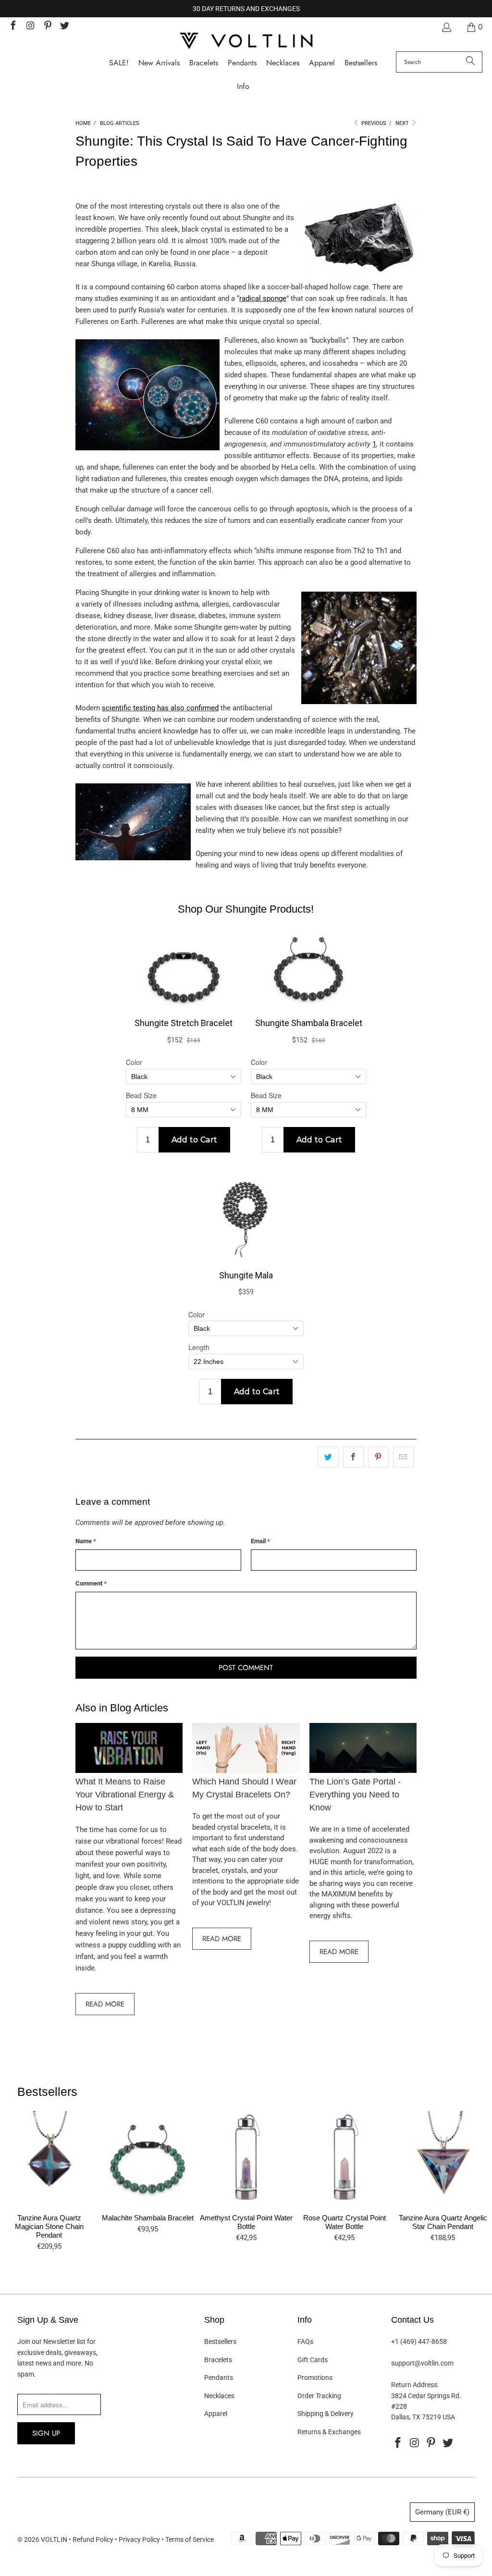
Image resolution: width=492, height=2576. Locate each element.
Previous (373, 123)
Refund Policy (93, 2539)
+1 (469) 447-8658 (419, 2341)
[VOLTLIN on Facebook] (12, 27)
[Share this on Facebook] (353, 1457)
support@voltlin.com (422, 2363)
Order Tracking (319, 2396)
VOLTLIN (54, 2539)
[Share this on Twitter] (328, 1457)
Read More (105, 2004)
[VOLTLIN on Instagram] (30, 27)
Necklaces (219, 2396)
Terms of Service (190, 2539)
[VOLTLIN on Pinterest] (47, 27)
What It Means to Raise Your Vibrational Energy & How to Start (125, 1795)
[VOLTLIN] (246, 42)
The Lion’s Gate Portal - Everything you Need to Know (355, 1795)
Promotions (315, 2378)
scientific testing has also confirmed (160, 708)
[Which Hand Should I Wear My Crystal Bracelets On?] (246, 1748)
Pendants (219, 2378)
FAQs (305, 2341)
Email (260, 1541)
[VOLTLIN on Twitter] (64, 27)
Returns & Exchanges (329, 2432)
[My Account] (446, 27)
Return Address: (415, 2385)
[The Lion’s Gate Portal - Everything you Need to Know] (363, 1748)
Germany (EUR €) (442, 2512)
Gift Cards (313, 2360)
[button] (243, 87)
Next (403, 123)
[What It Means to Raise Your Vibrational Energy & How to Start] (129, 1748)
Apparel (216, 2414)
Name (86, 1541)
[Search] (470, 62)
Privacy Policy (139, 2539)
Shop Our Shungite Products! (246, 909)
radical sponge (263, 298)
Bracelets (218, 2360)
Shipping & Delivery (326, 2414)
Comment (91, 1583)
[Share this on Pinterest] (378, 1457)
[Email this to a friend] (403, 1457)
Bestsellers (220, 2341)
